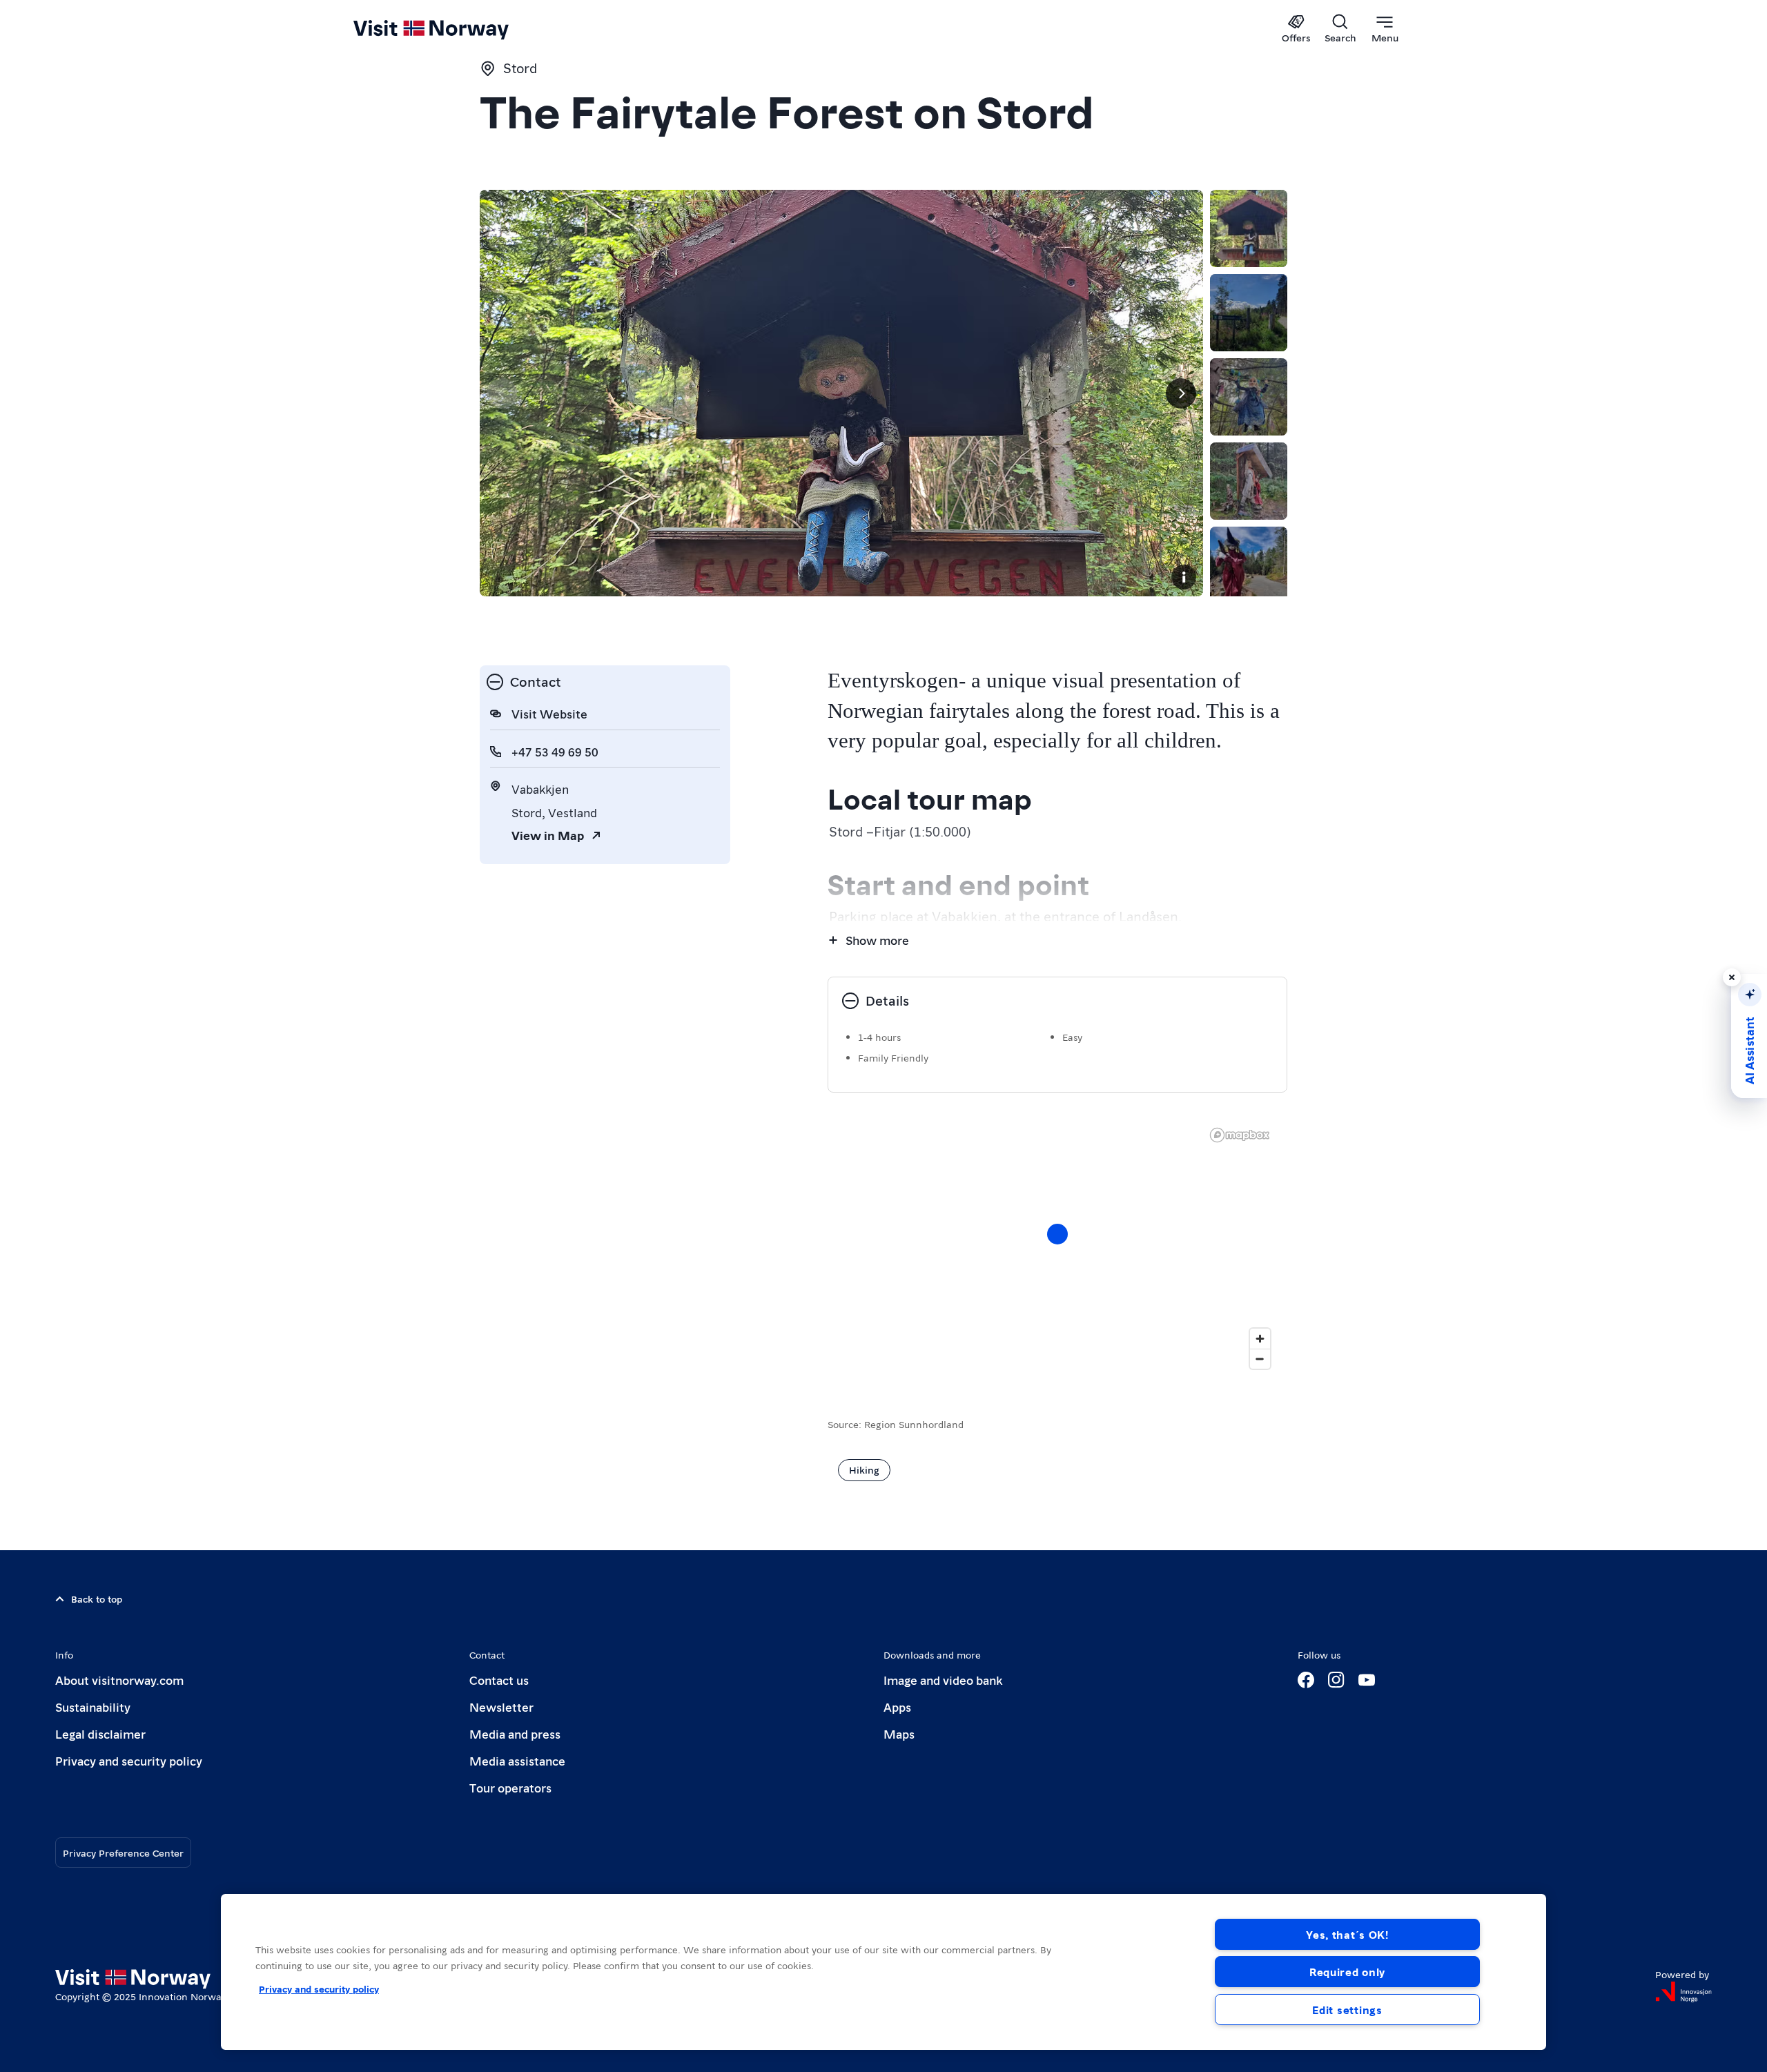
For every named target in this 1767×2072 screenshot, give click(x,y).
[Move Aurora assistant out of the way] (1732, 977)
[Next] (1181, 393)
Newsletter (501, 1707)
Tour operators (510, 1787)
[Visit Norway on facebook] (1306, 1680)
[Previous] (502, 393)
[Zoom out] (1260, 1359)
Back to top (97, 1599)
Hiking (864, 1469)
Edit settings (1347, 2010)
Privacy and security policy (129, 1760)
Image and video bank (943, 1680)
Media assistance (517, 1760)
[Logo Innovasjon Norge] (1683, 1992)
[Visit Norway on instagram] (1336, 1680)
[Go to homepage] (454, 29)
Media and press (515, 1733)
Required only (1347, 1972)
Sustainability (93, 1707)
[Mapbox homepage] (1240, 1135)
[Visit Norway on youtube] (1367, 1680)
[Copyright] (1184, 577)
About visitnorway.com (119, 1680)
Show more (877, 940)
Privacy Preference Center (123, 1853)
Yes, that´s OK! (1347, 1934)
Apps (897, 1707)
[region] (1057, 1248)
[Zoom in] (1260, 1339)
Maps (899, 1733)
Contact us (499, 1680)
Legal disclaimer (100, 1733)
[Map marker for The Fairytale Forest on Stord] (1057, 1234)
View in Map (548, 835)
